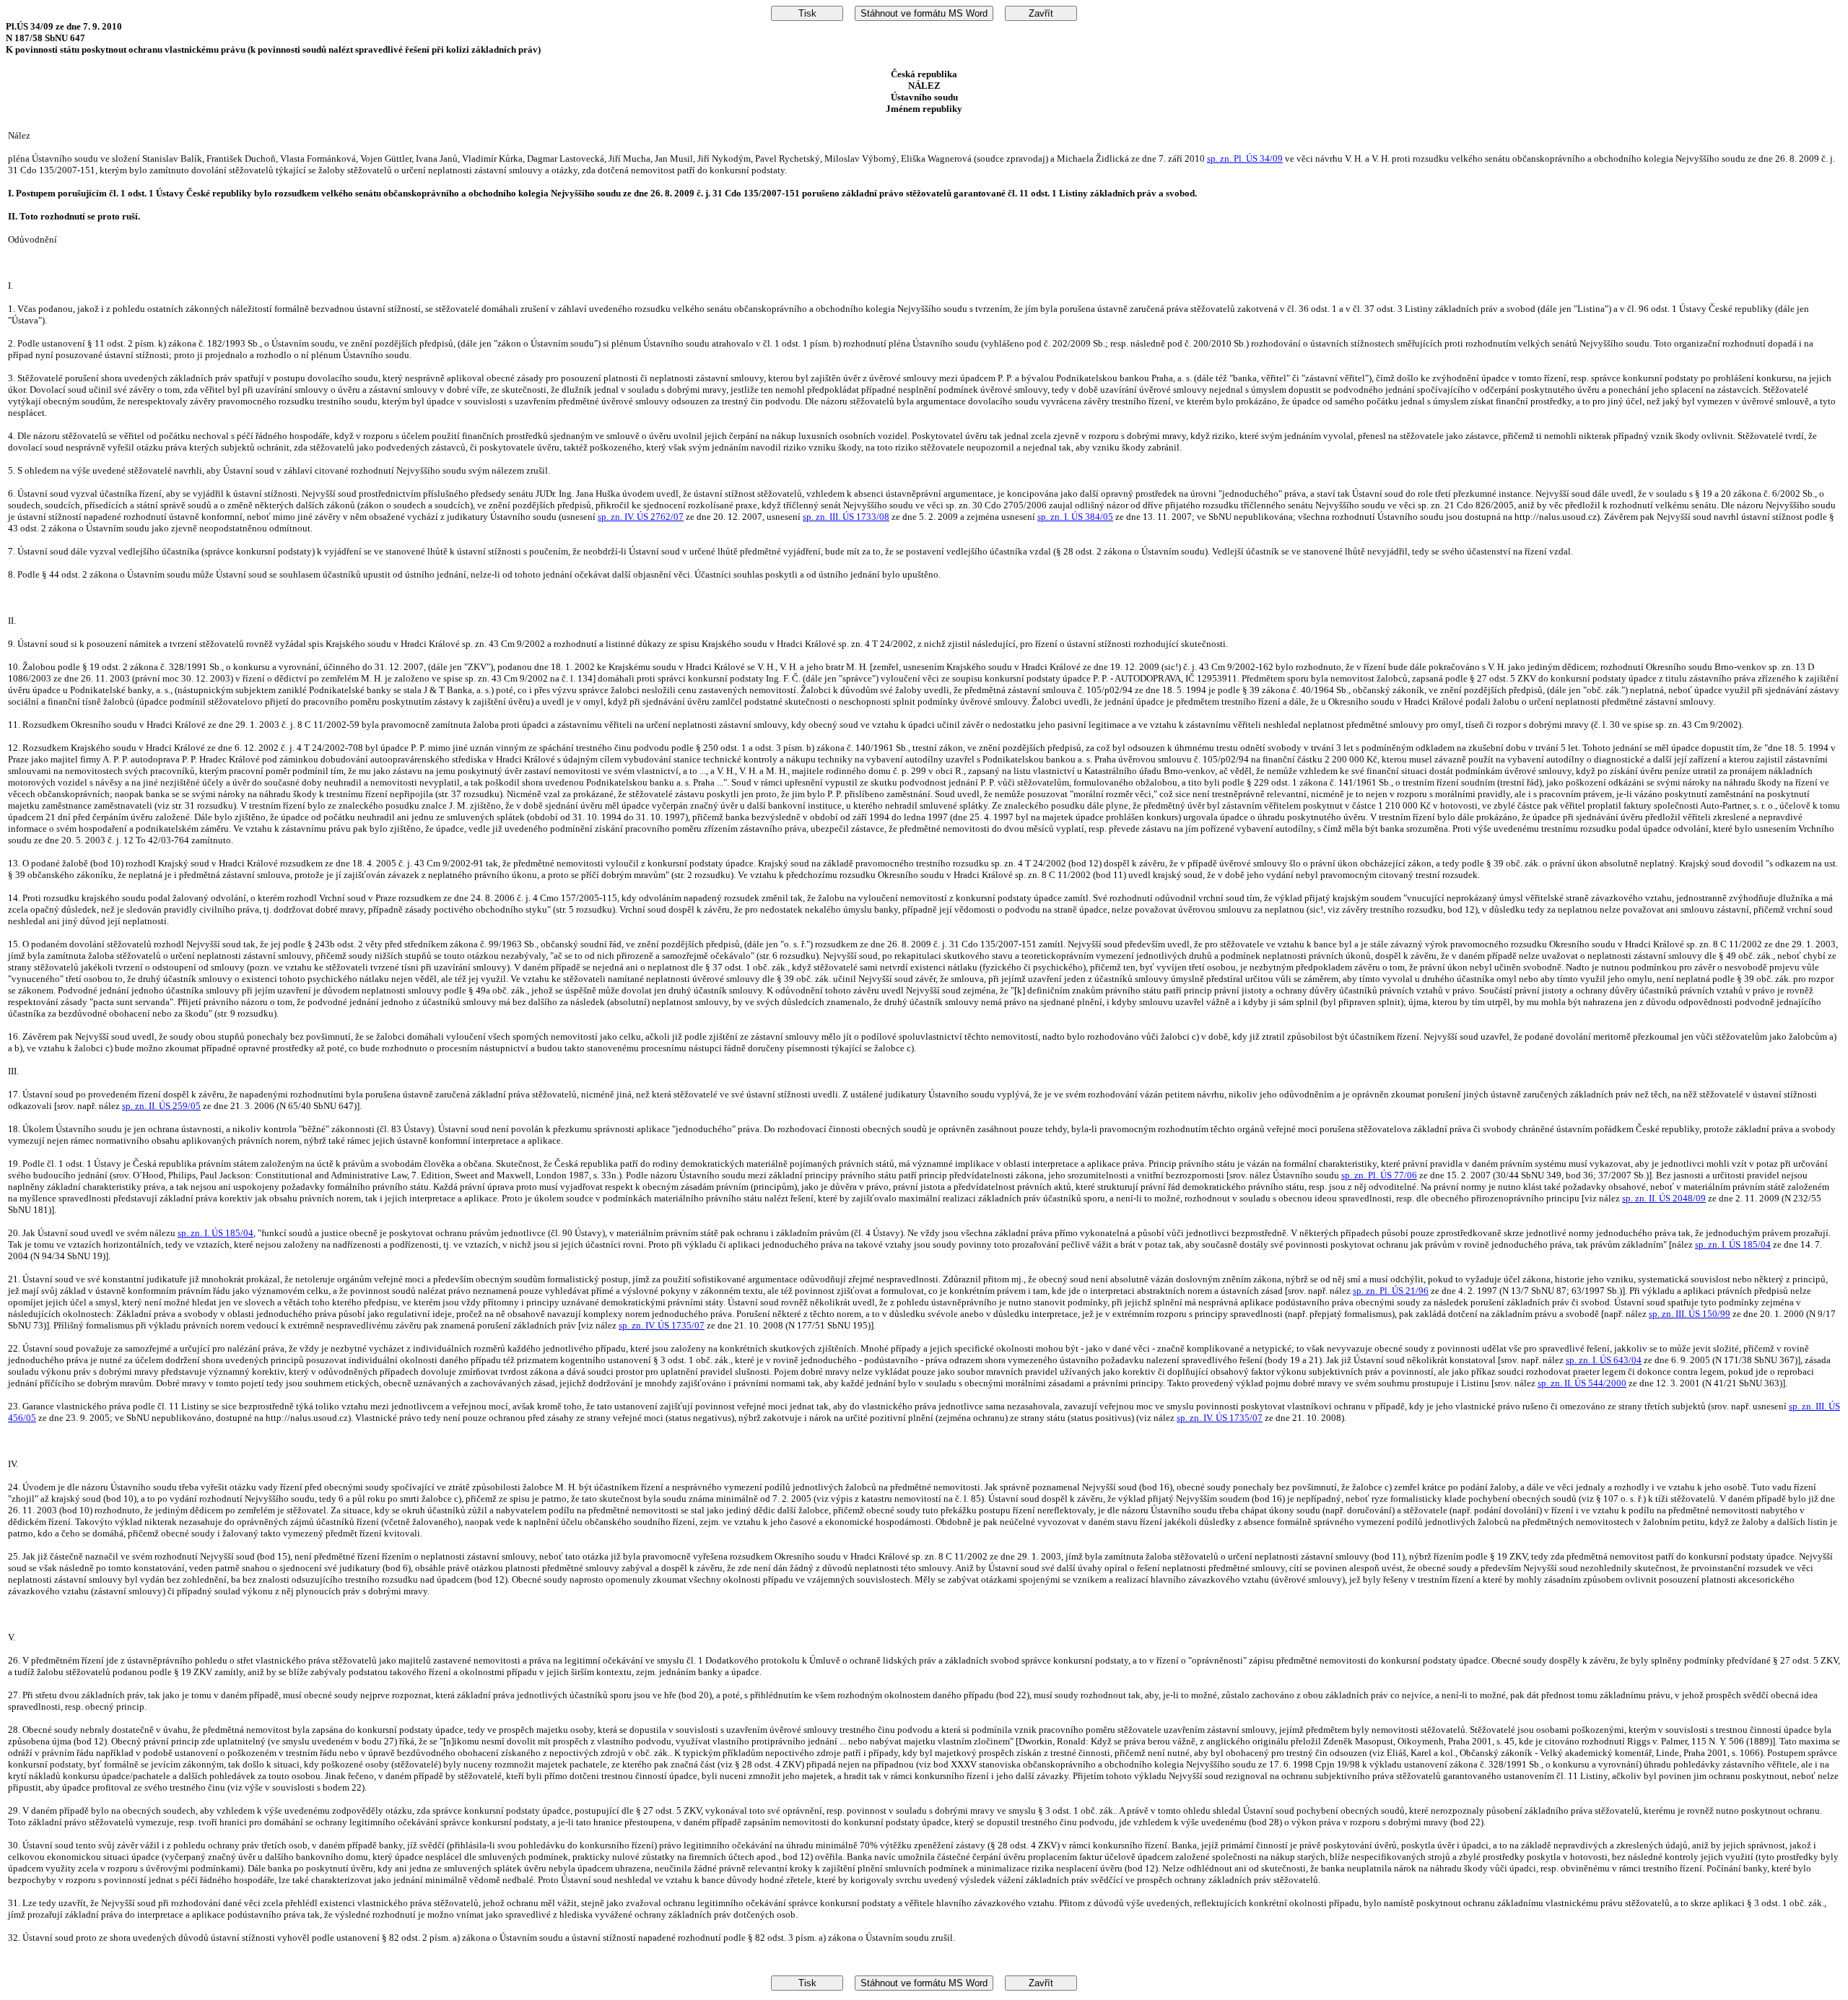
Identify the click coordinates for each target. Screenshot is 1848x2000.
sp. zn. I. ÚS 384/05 (1075, 517)
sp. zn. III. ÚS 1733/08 (846, 517)
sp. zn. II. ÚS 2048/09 (1664, 1198)
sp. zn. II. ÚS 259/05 (161, 1106)
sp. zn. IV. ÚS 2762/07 (641, 517)
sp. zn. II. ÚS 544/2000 (1582, 1383)
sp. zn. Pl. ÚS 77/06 (1379, 1175)
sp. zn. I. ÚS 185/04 (215, 1233)
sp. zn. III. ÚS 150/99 (1690, 1314)
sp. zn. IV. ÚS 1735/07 (662, 1325)
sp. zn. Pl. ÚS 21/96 (1391, 1291)
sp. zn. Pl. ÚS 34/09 (1245, 158)
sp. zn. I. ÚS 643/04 (1604, 1360)
